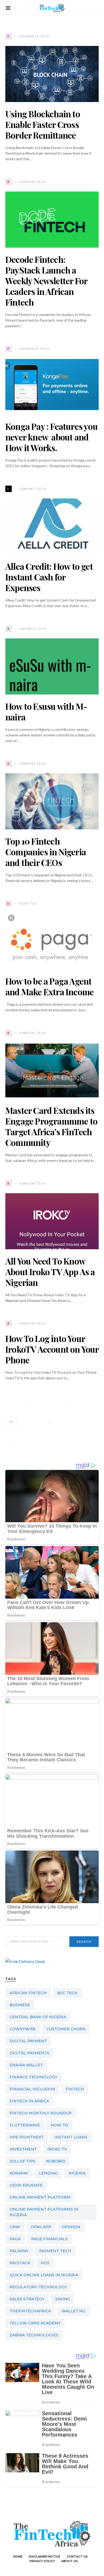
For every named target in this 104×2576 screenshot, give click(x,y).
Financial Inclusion (32, 2089)
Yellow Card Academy (35, 2323)
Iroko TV (57, 2149)
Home (18, 2557)
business (20, 2005)
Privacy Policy (42, 2561)
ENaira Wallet (26, 2065)
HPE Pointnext (27, 2137)
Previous (23, 1403)
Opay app (41, 2227)
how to (59, 2125)
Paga (15, 2239)
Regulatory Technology (38, 2287)
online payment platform (40, 2197)
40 (30, 1422)
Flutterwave (25, 2125)
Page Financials (49, 2239)
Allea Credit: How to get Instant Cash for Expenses (49, 577)
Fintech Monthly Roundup (41, 2113)
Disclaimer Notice (45, 2557)
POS (45, 2263)
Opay (15, 2227)
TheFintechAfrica (30, 2311)
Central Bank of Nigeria (38, 2017)
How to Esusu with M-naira (46, 711)
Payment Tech (55, 2251)
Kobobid (56, 2161)
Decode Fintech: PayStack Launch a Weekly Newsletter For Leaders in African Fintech (46, 281)
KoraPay (19, 2173)
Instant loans (71, 2137)
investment (23, 2149)
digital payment (28, 2041)
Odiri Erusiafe (26, 2185)
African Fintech (28, 1993)
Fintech (75, 2089)
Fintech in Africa (29, 2101)
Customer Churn (66, 2029)
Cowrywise (23, 2029)
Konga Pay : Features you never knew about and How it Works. (51, 437)
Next (14, 1441)
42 (69, 1422)
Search (84, 1942)
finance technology (33, 2077)
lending (48, 2173)
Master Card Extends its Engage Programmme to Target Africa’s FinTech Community (51, 1126)
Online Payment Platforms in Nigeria (44, 2212)
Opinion (71, 2227)
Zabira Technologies (34, 2335)
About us (70, 2561)
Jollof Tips (23, 2161)
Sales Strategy (27, 2299)
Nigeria (77, 2173)
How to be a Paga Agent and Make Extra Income (49, 986)
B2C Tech (67, 1993)
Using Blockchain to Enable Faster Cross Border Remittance (43, 124)
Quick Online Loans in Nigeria (44, 2275)
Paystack (20, 2263)
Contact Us (77, 2557)
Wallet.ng (73, 2311)
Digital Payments (29, 2053)
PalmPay (19, 2251)
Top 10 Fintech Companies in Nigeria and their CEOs (46, 852)
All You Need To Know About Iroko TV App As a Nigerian (50, 1272)
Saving (63, 2299)
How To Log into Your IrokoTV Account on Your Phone (52, 1349)
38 (87, 1403)
